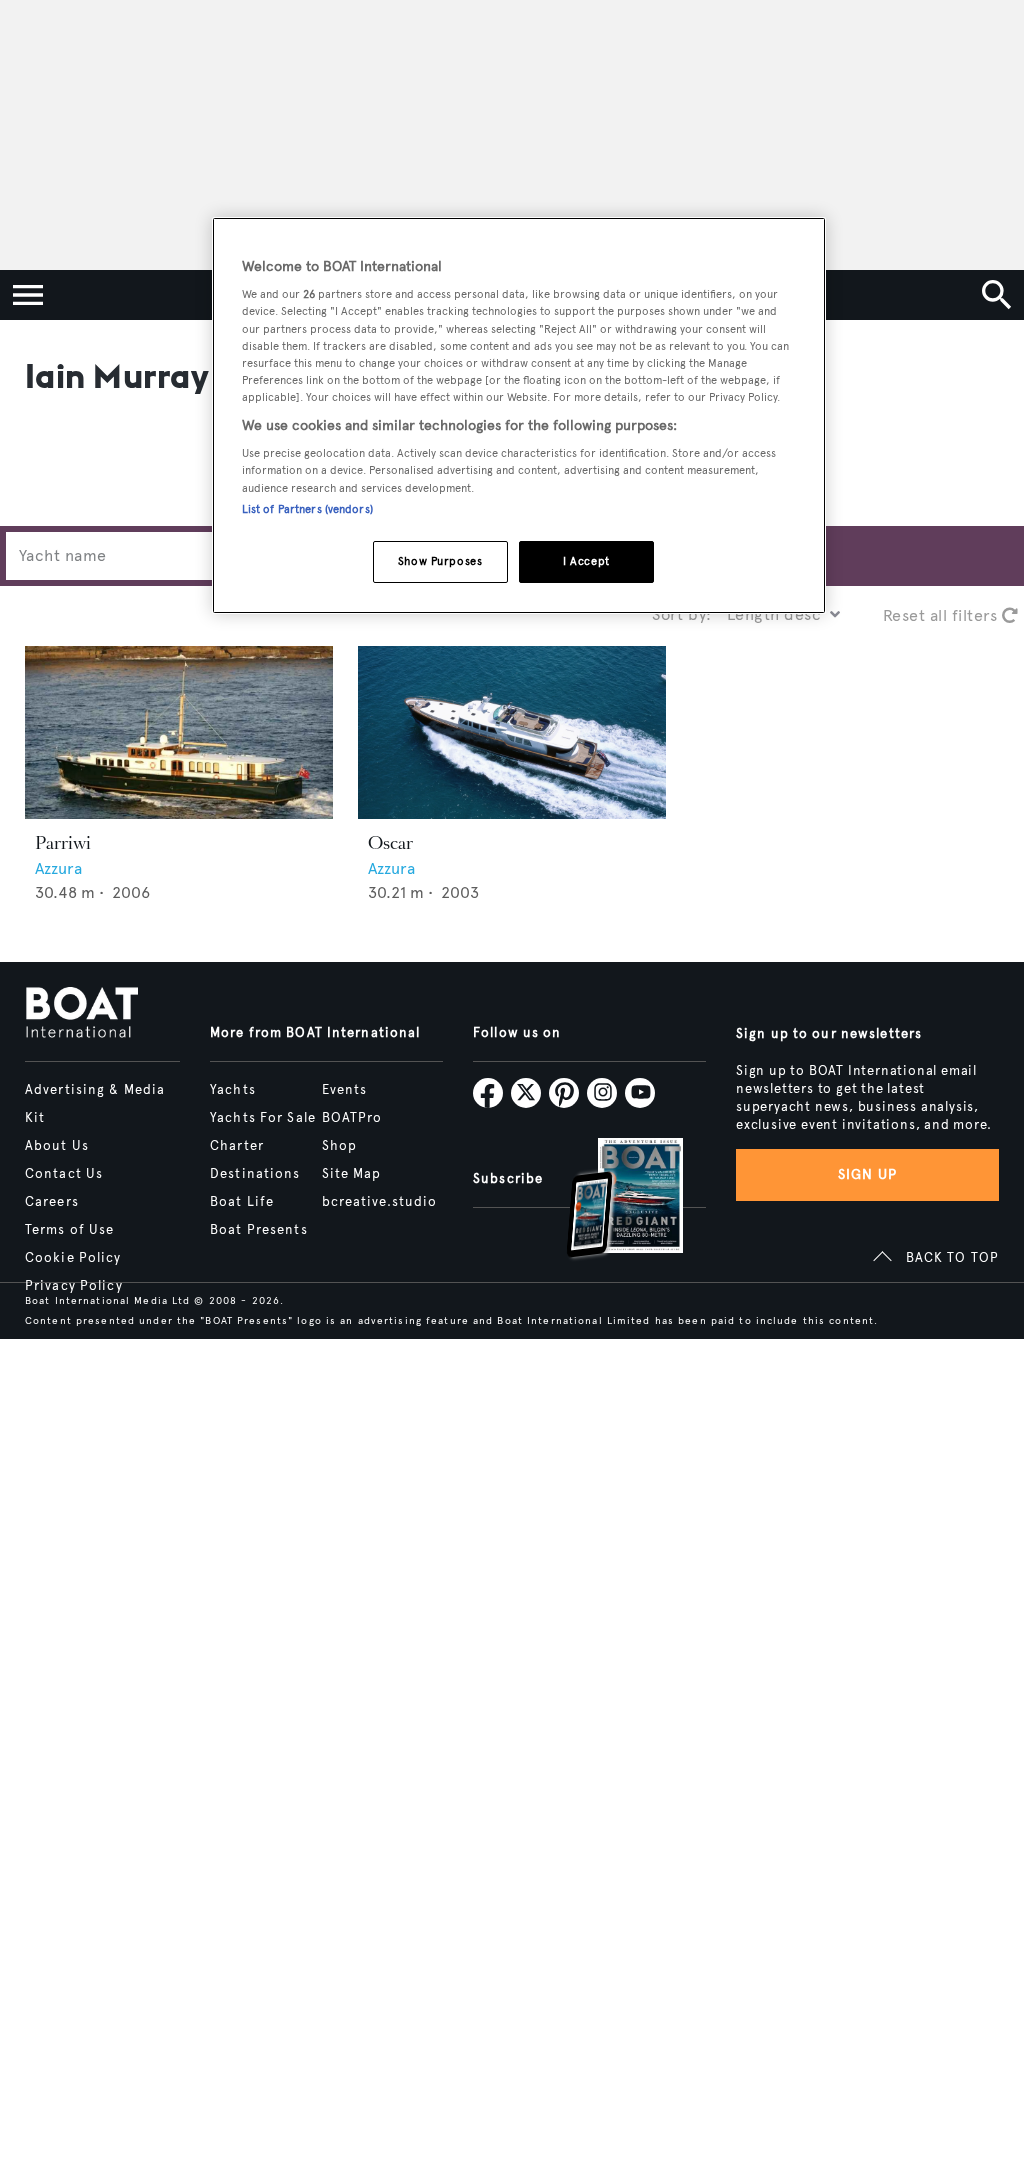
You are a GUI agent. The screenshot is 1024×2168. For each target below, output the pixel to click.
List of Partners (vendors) (307, 509)
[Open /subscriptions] (608, 1200)
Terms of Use (69, 1230)
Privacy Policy (74, 1286)
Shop (339, 1146)
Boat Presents (259, 1230)
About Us (57, 1146)
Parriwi (63, 843)
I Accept (586, 561)
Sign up (868, 1174)
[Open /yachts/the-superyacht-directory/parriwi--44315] (179, 732)
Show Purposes (440, 561)
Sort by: (682, 614)
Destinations (255, 1174)
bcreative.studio (380, 1202)
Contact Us (64, 1174)
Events (345, 1090)
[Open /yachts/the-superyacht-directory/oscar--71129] (512, 732)
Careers (52, 1202)
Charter (237, 1146)
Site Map (352, 1174)
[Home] (81, 1014)
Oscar (390, 843)
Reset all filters (942, 615)
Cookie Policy (73, 1258)
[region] (519, 415)
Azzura (58, 868)
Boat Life (242, 1202)
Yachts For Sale (263, 1118)
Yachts (233, 1090)
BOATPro (352, 1118)
